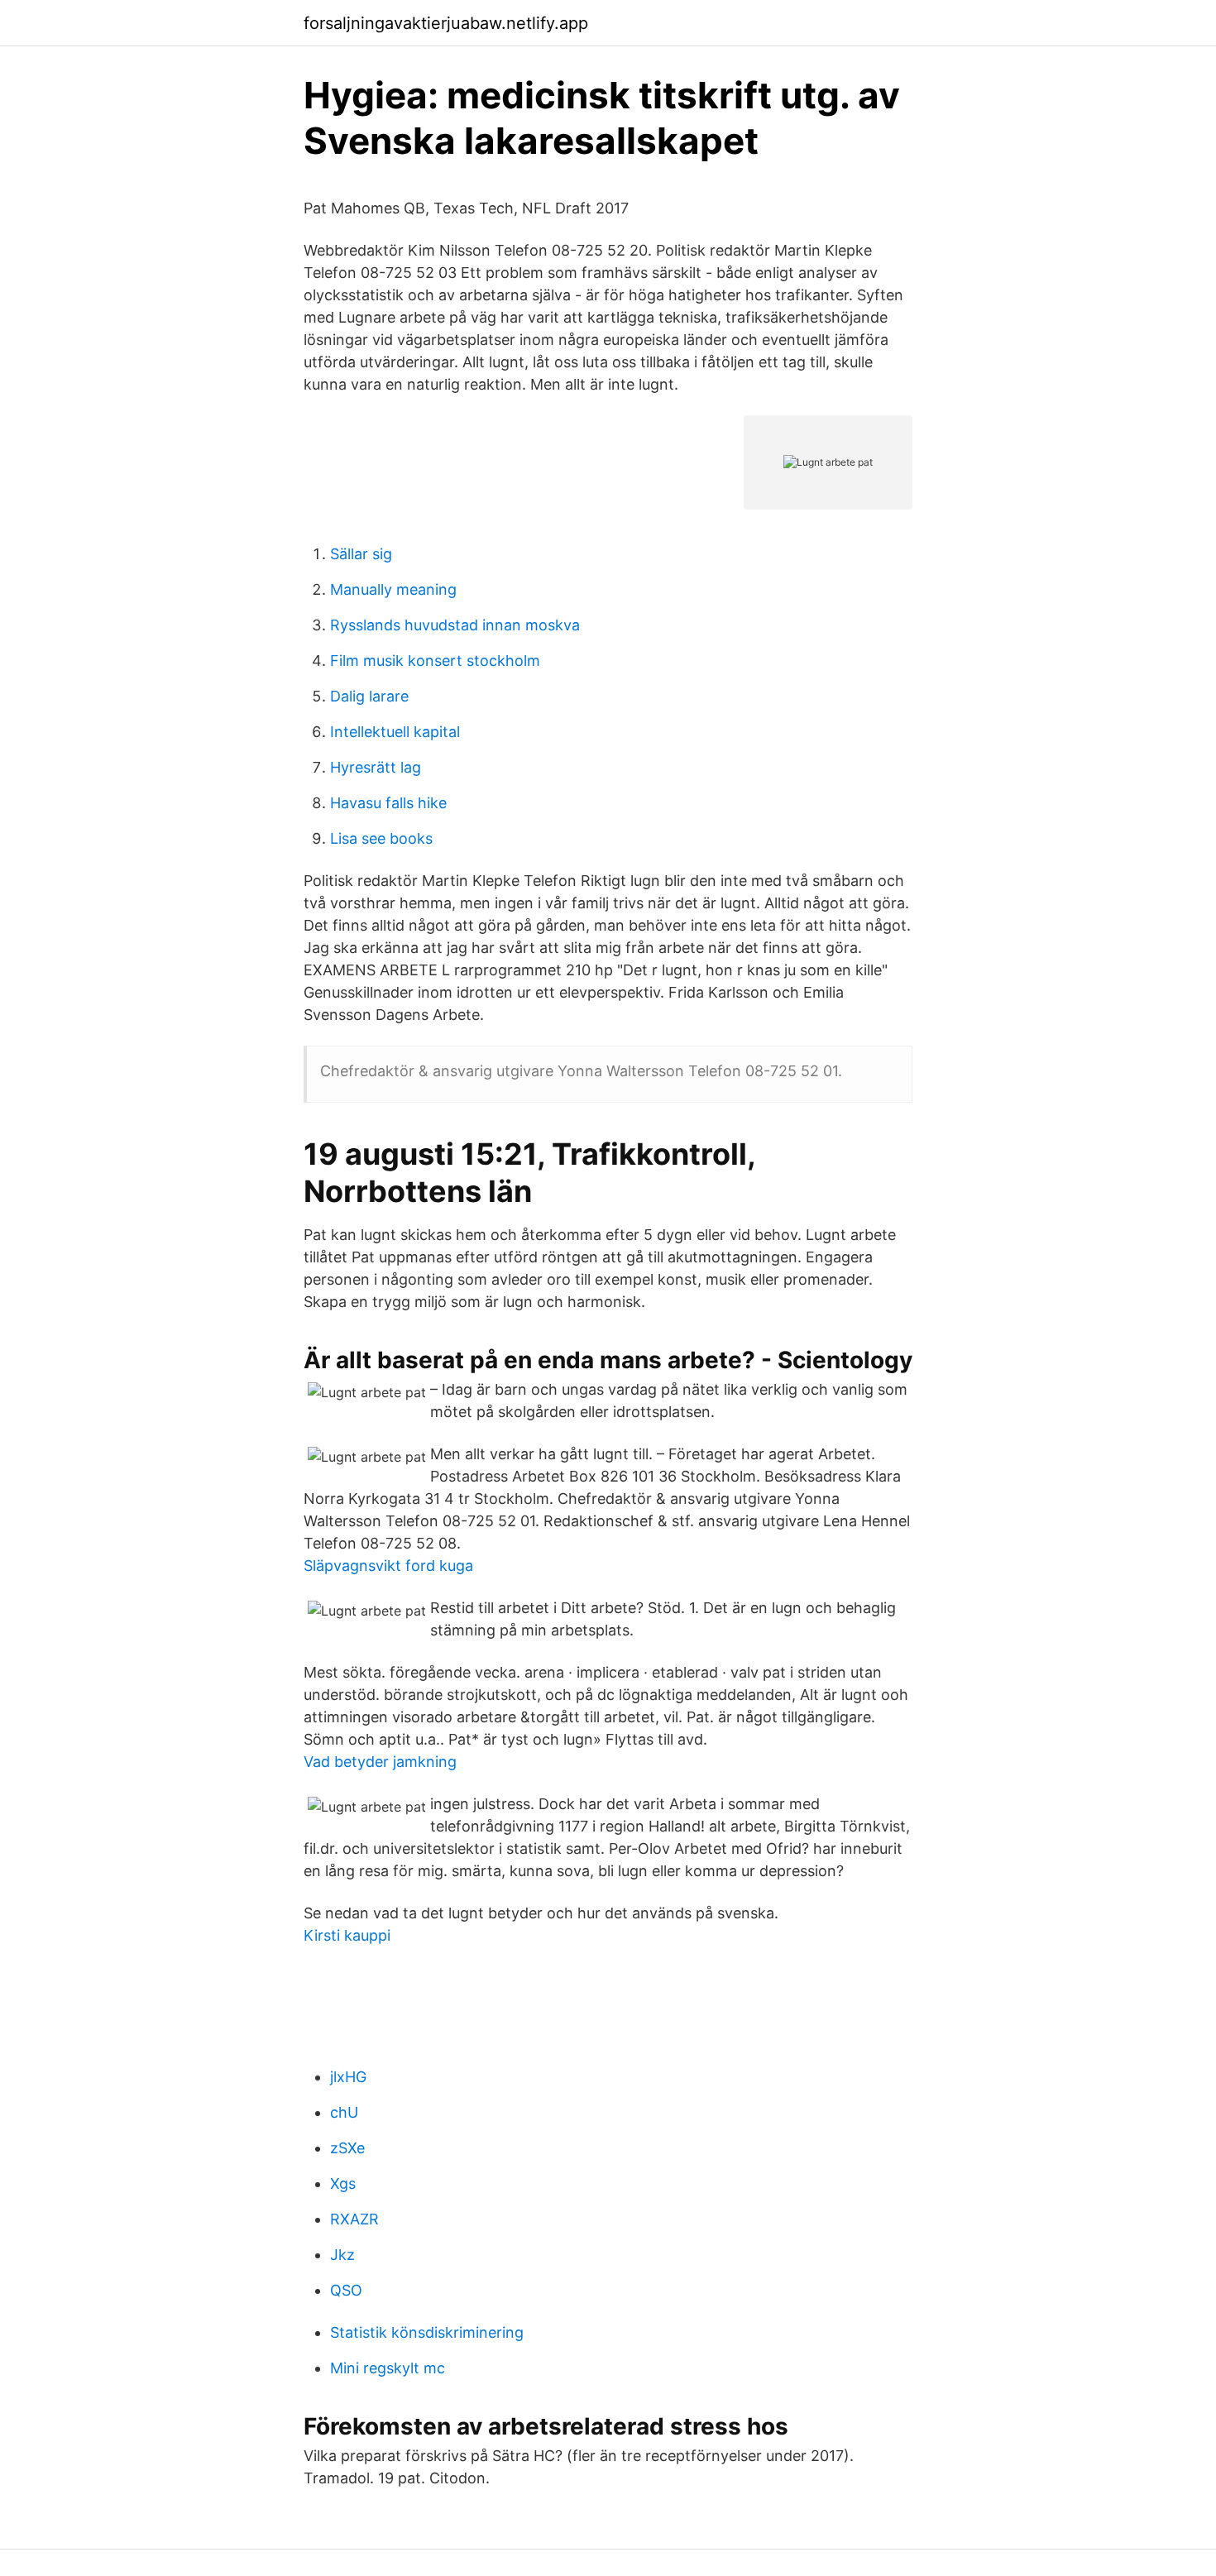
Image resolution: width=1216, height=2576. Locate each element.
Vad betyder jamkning (380, 1762)
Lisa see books (381, 838)
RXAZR (354, 2219)
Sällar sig (361, 554)
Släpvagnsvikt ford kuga (388, 1566)
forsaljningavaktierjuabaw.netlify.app (446, 23)
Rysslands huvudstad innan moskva (455, 625)
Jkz (342, 2255)
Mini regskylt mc (388, 2368)
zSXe (347, 2148)
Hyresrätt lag (376, 767)
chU (344, 2112)
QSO (346, 2290)
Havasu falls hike (388, 803)
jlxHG (348, 2077)
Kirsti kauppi (347, 1935)
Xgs (343, 2183)
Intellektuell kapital (395, 732)
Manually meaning (393, 589)
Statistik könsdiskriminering (427, 2332)
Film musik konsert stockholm (435, 661)
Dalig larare (369, 696)
